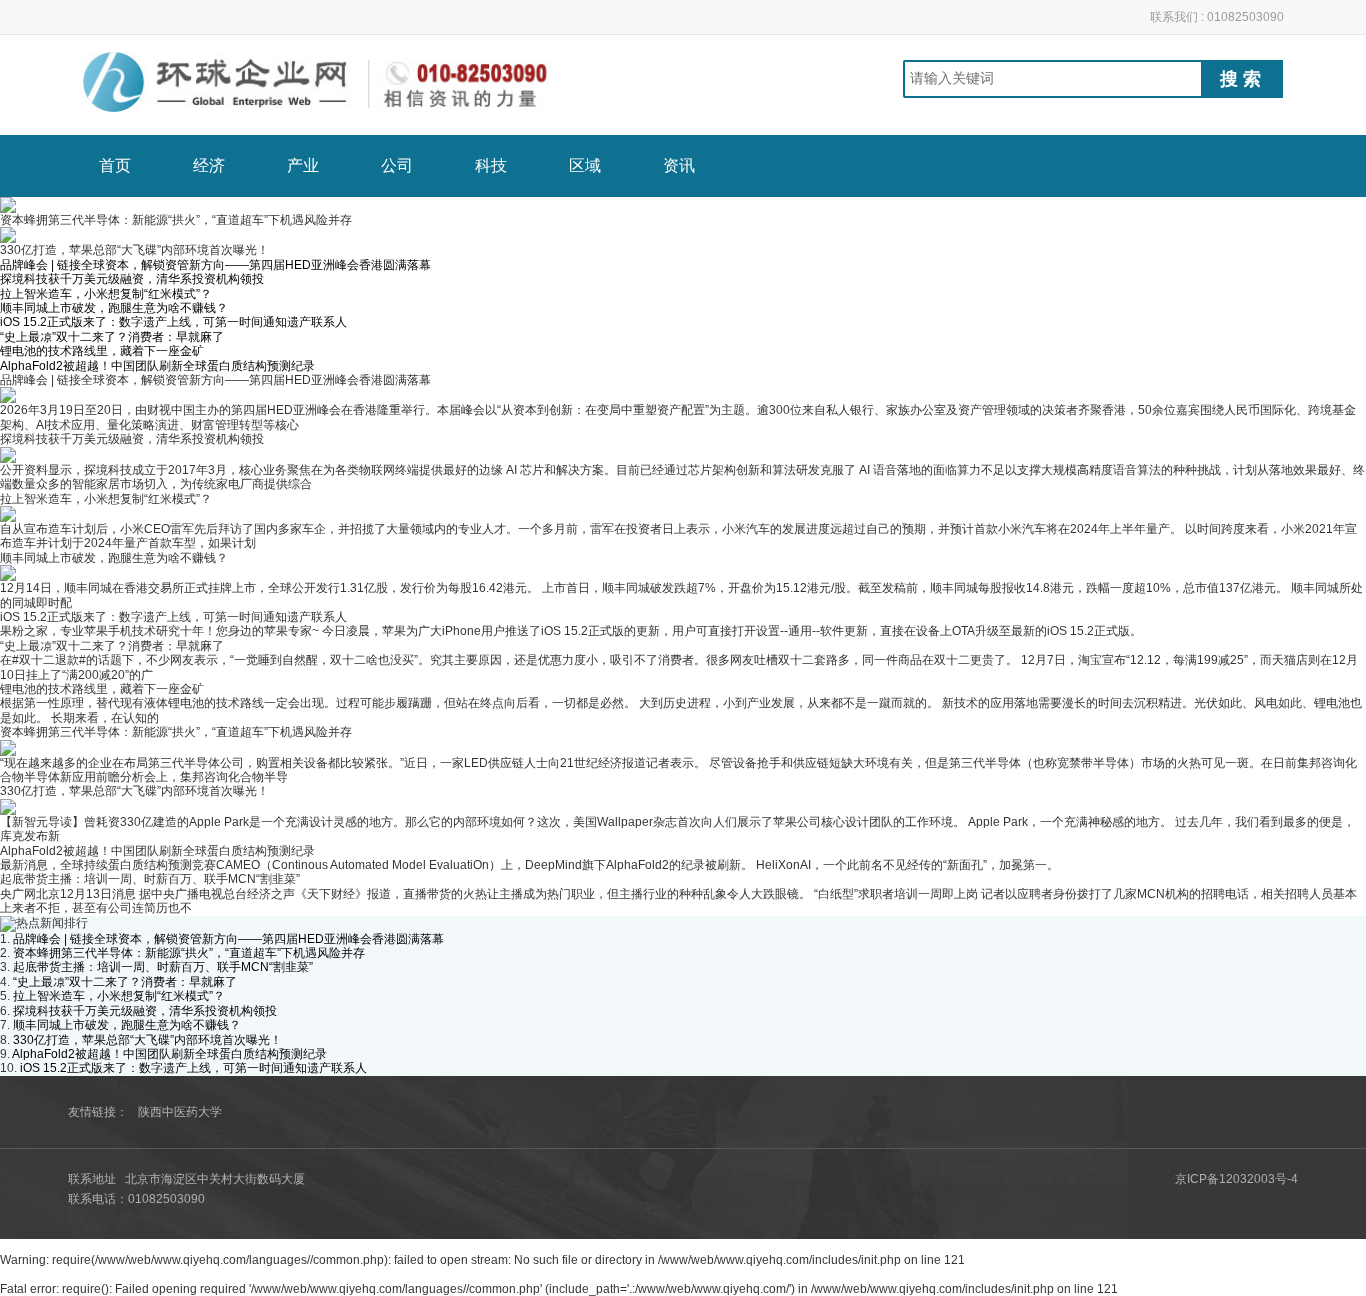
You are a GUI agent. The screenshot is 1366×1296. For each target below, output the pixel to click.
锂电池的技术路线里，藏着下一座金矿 (102, 351)
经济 (209, 165)
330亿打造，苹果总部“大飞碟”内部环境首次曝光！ (134, 791)
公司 (397, 165)
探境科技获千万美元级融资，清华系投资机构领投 (132, 279)
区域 (585, 165)
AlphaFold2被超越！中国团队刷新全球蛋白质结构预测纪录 (157, 366)
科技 (491, 165)
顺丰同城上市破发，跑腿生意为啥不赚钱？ (114, 308)
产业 (303, 165)
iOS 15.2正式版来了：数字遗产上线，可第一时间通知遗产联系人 (173, 322)
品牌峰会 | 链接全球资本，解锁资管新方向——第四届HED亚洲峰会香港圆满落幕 (215, 265)
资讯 (679, 165)
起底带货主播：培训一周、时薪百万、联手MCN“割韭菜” (150, 879)
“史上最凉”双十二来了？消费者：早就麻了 (112, 337)
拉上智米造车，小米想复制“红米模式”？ (106, 294)
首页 (115, 165)
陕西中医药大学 (180, 1112)
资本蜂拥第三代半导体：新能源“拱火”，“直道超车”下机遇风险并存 (176, 732)
